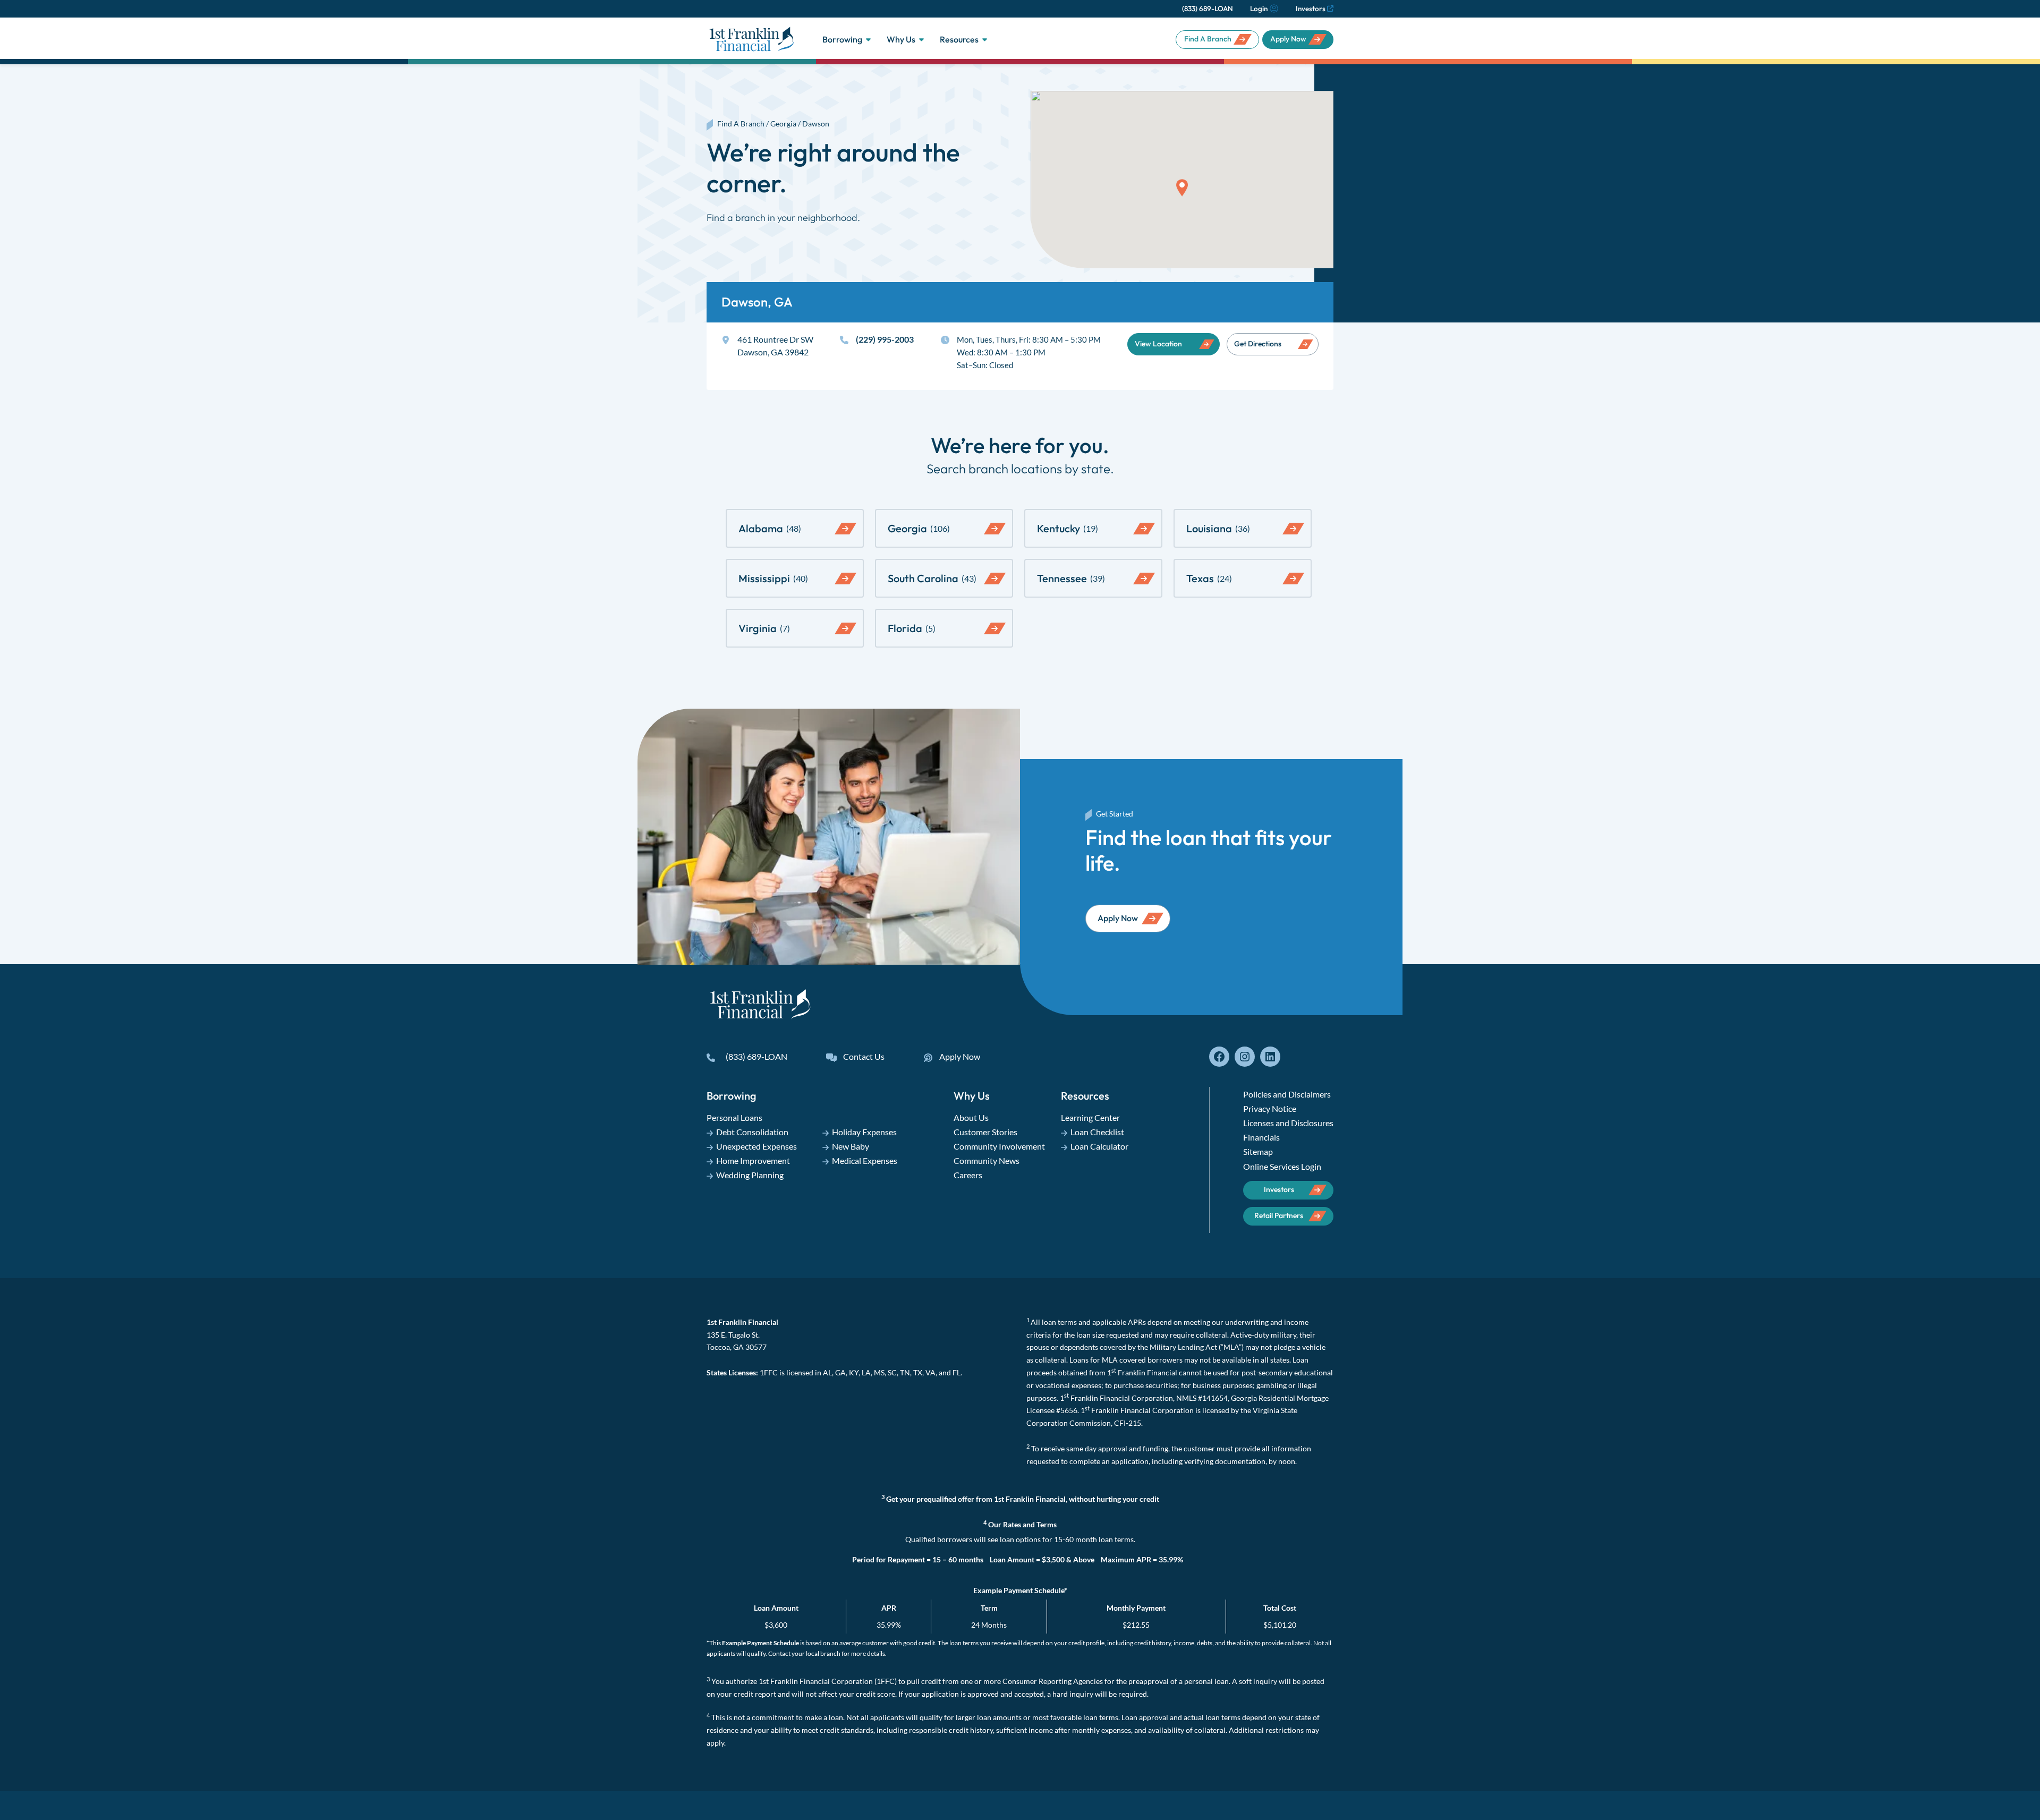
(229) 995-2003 (885, 339)
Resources (959, 39)
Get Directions (1258, 344)
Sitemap (1258, 1151)
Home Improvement (753, 1160)
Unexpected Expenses (756, 1146)
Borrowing (842, 39)
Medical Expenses (865, 1160)
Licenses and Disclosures (1288, 1123)
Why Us (901, 39)
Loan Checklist (1097, 1132)
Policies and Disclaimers (1287, 1094)
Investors (1311, 8)
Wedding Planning (750, 1175)
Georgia (783, 124)
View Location (1158, 344)
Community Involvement (999, 1146)
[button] (1182, 188)
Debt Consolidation (752, 1132)
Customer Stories (985, 1132)
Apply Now (1288, 39)
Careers (968, 1175)
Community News (987, 1160)
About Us (971, 1117)
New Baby (851, 1146)
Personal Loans (734, 1117)
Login (1259, 8)
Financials (1261, 1137)
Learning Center (1090, 1117)
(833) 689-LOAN (1208, 8)
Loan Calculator (1099, 1146)
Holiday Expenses (864, 1132)
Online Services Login (1282, 1166)
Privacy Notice (1270, 1108)
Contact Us (864, 1056)
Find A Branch (1208, 39)
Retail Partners (1279, 1215)
